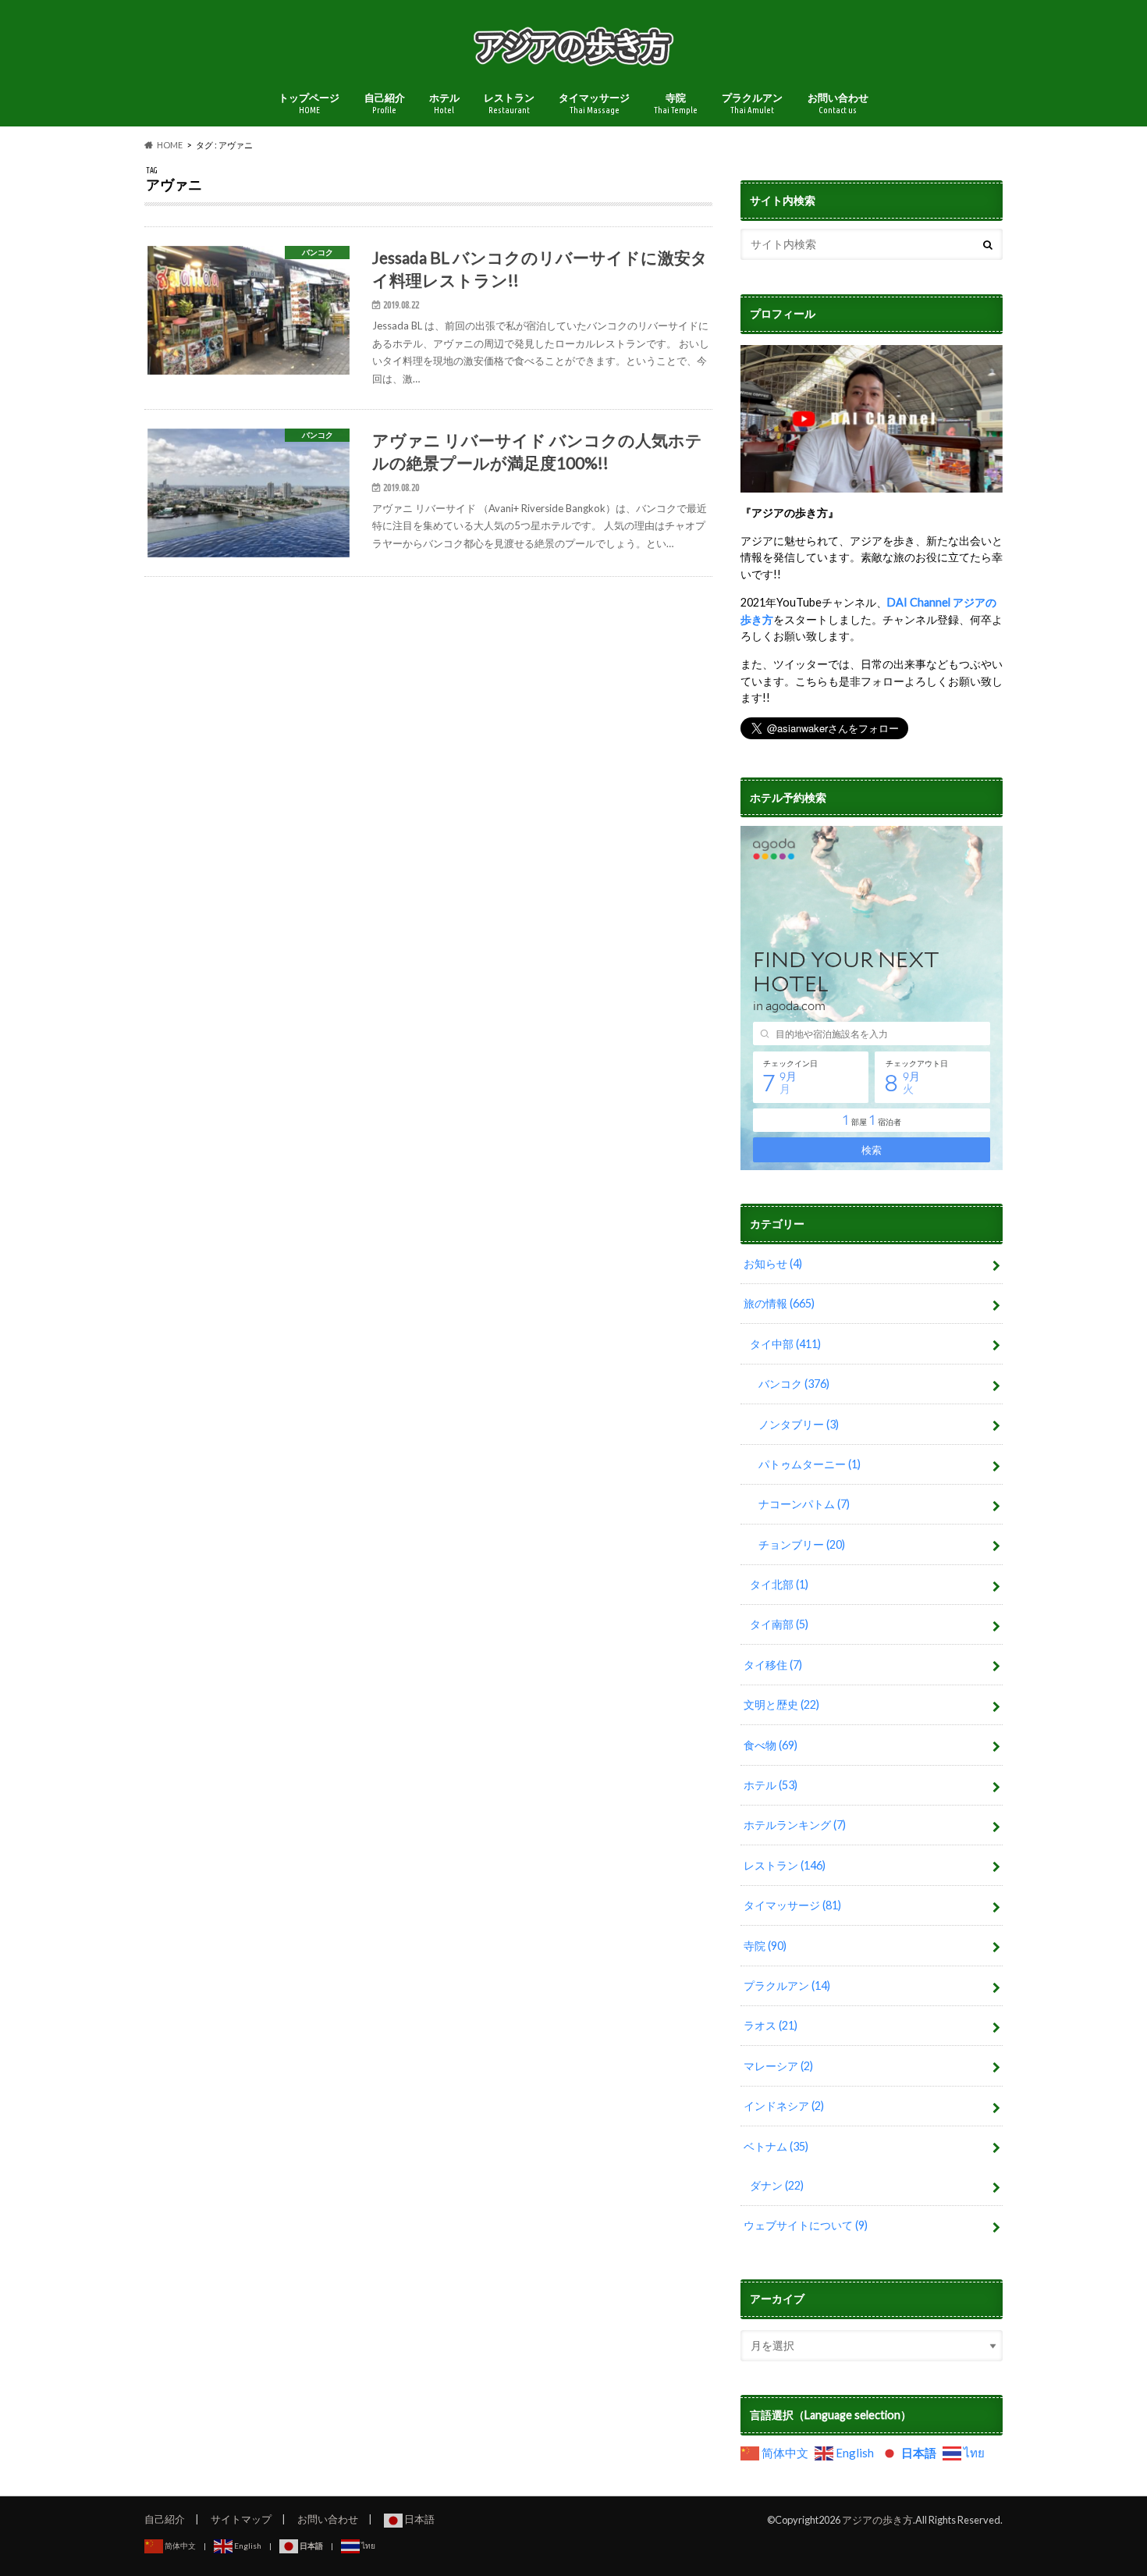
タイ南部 (779, 1624)
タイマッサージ (594, 103)
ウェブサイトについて (806, 2225)
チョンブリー (802, 1544)
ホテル (444, 103)
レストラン (509, 103)
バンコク (794, 1384)
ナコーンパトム (804, 1504)
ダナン (777, 2185)
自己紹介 (385, 103)
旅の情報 (779, 1303)
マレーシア (778, 2066)
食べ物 (771, 1745)
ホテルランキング (795, 1825)
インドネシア (784, 2106)
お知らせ (773, 1263)
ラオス (771, 2025)
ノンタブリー (799, 1424)
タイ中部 (785, 1344)
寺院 (676, 103)
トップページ (309, 103)
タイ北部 (779, 1584)
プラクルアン (752, 103)
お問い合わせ (838, 103)
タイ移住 (773, 1665)
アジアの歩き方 (877, 2520)
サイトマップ (241, 2519)
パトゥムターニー (810, 1464)
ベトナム (776, 2146)
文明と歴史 (781, 1704)
